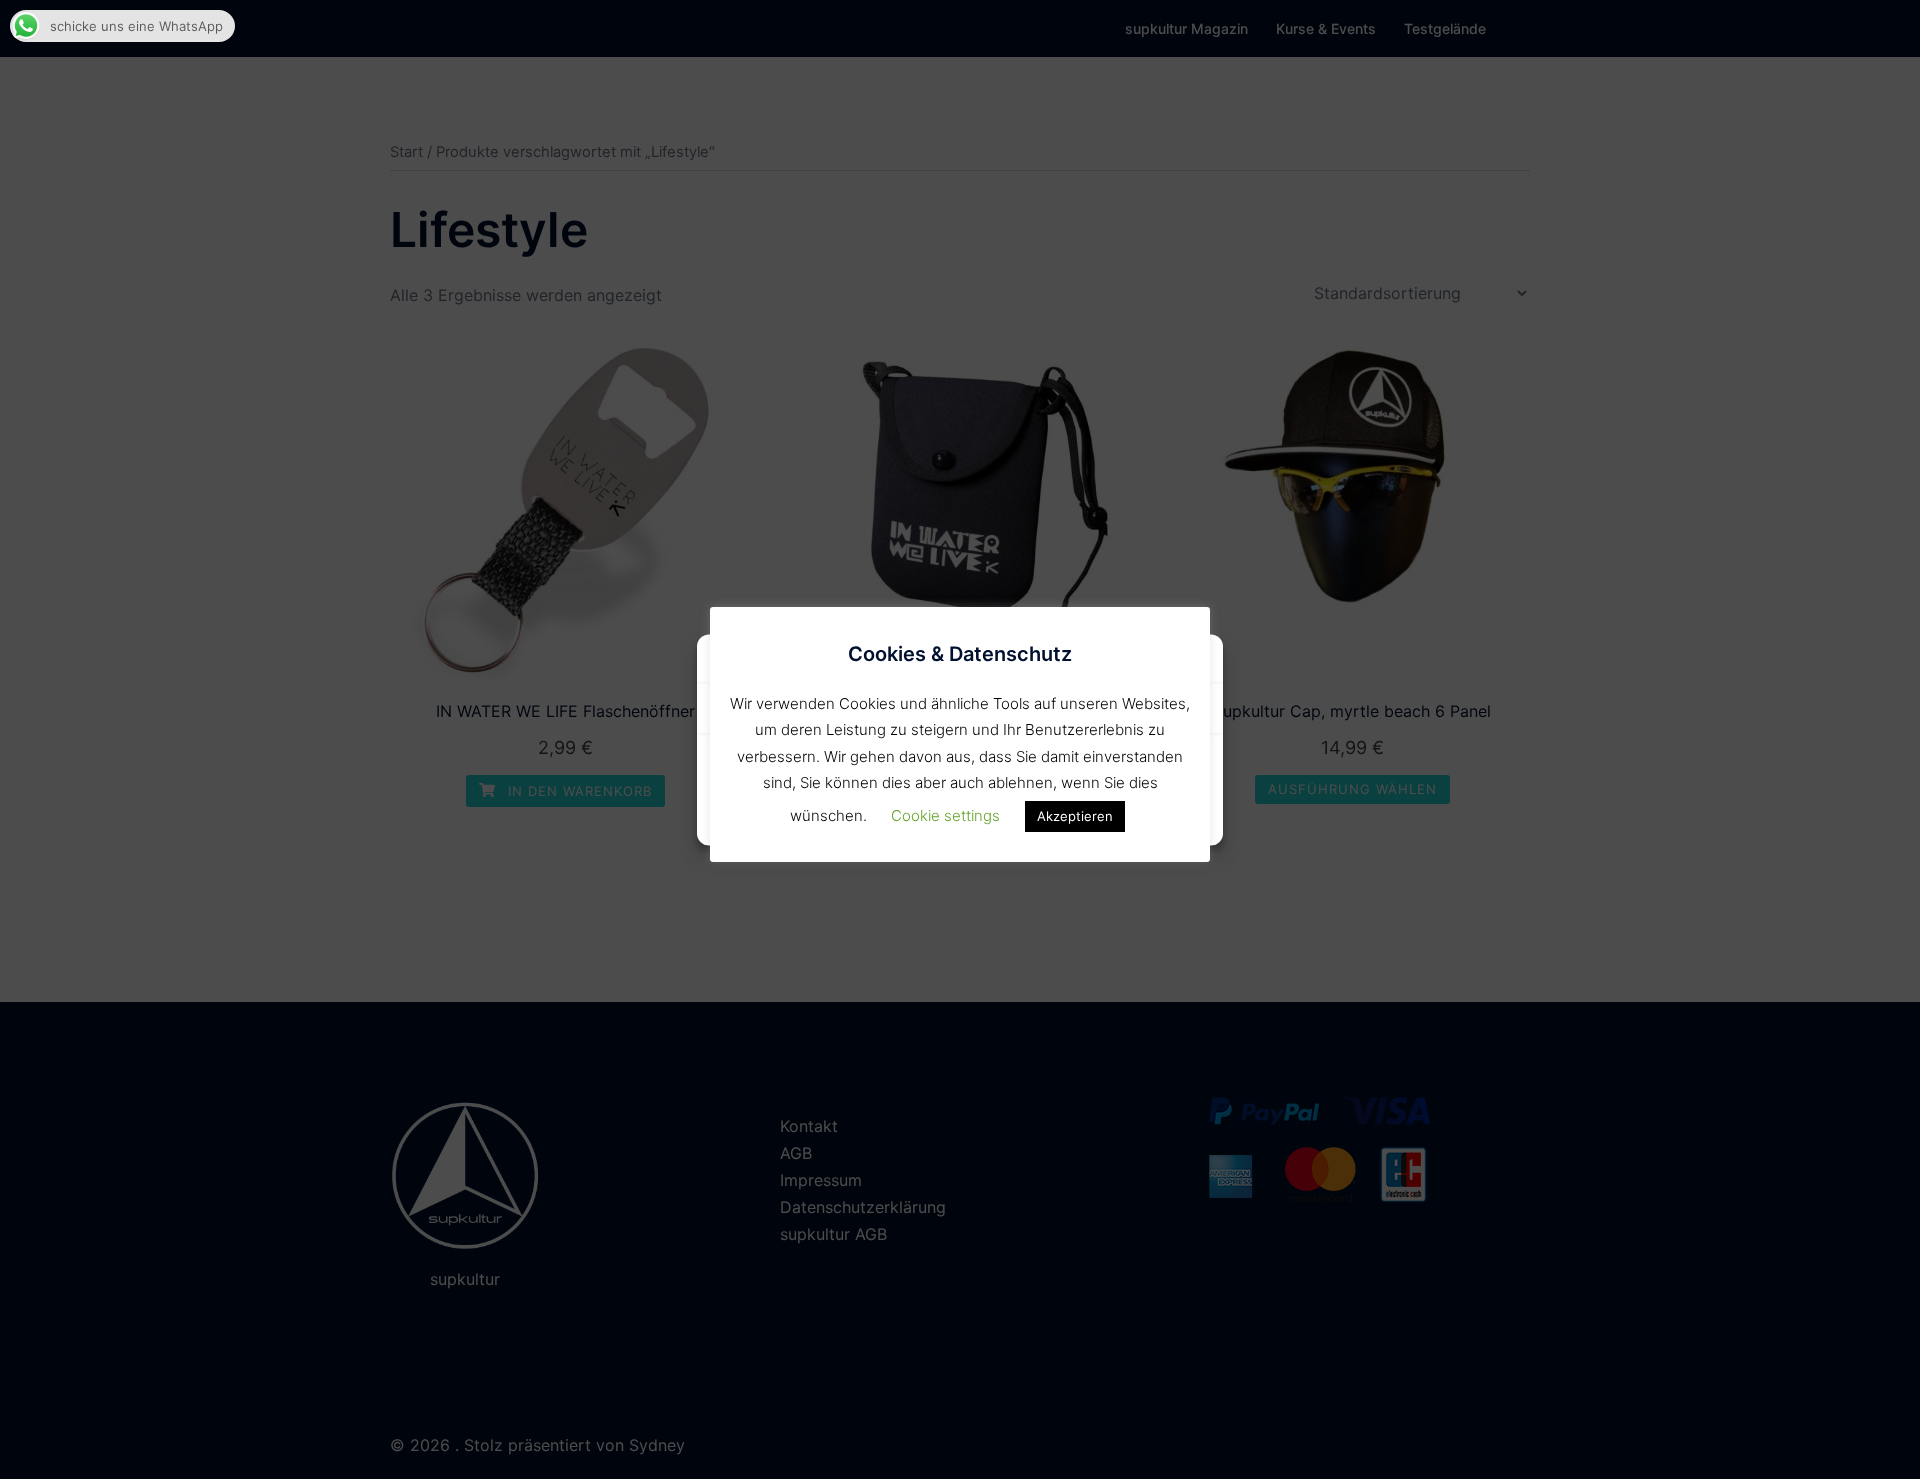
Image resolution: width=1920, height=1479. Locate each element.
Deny (1084, 770)
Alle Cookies (836, 770)
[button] (1193, 662)
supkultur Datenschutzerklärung (960, 817)
